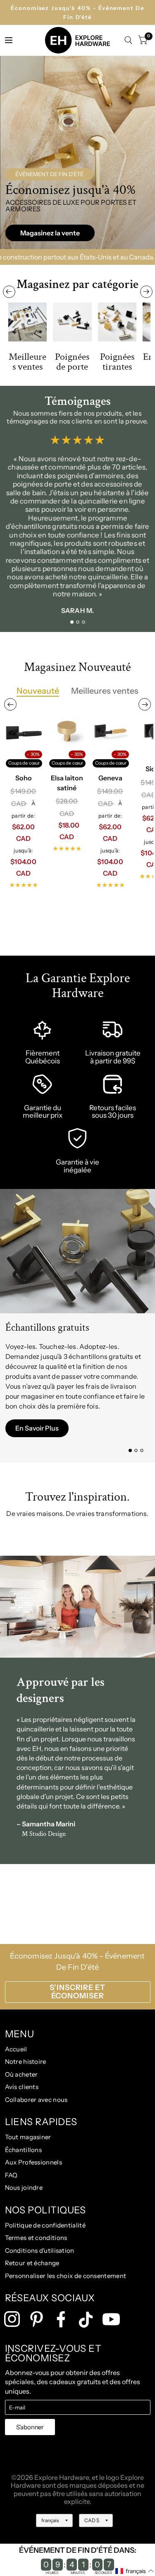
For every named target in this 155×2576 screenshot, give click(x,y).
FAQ (11, 2175)
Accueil (16, 2049)
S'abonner (30, 2427)
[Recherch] (128, 40)
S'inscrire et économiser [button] (77, 1992)
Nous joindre (24, 2187)
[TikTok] (86, 2320)
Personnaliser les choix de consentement (66, 2276)
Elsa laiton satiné (67, 782)
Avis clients (22, 2087)
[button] (50, 233)
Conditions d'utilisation (40, 2250)
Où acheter (21, 2074)
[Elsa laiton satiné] (67, 731)
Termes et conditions (36, 2238)
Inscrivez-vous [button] (37, 1438)
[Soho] (24, 731)
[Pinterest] (37, 2319)
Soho (24, 777)
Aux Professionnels (33, 2162)
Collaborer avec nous (36, 2100)
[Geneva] (110, 731)
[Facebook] (61, 2319)
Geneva (110, 777)
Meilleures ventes (105, 691)
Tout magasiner (28, 2137)
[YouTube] (111, 2319)
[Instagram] (12, 2319)
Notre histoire (26, 2062)
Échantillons (24, 2150)
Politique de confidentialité (45, 2225)
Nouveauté (38, 691)
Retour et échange (32, 2263)
